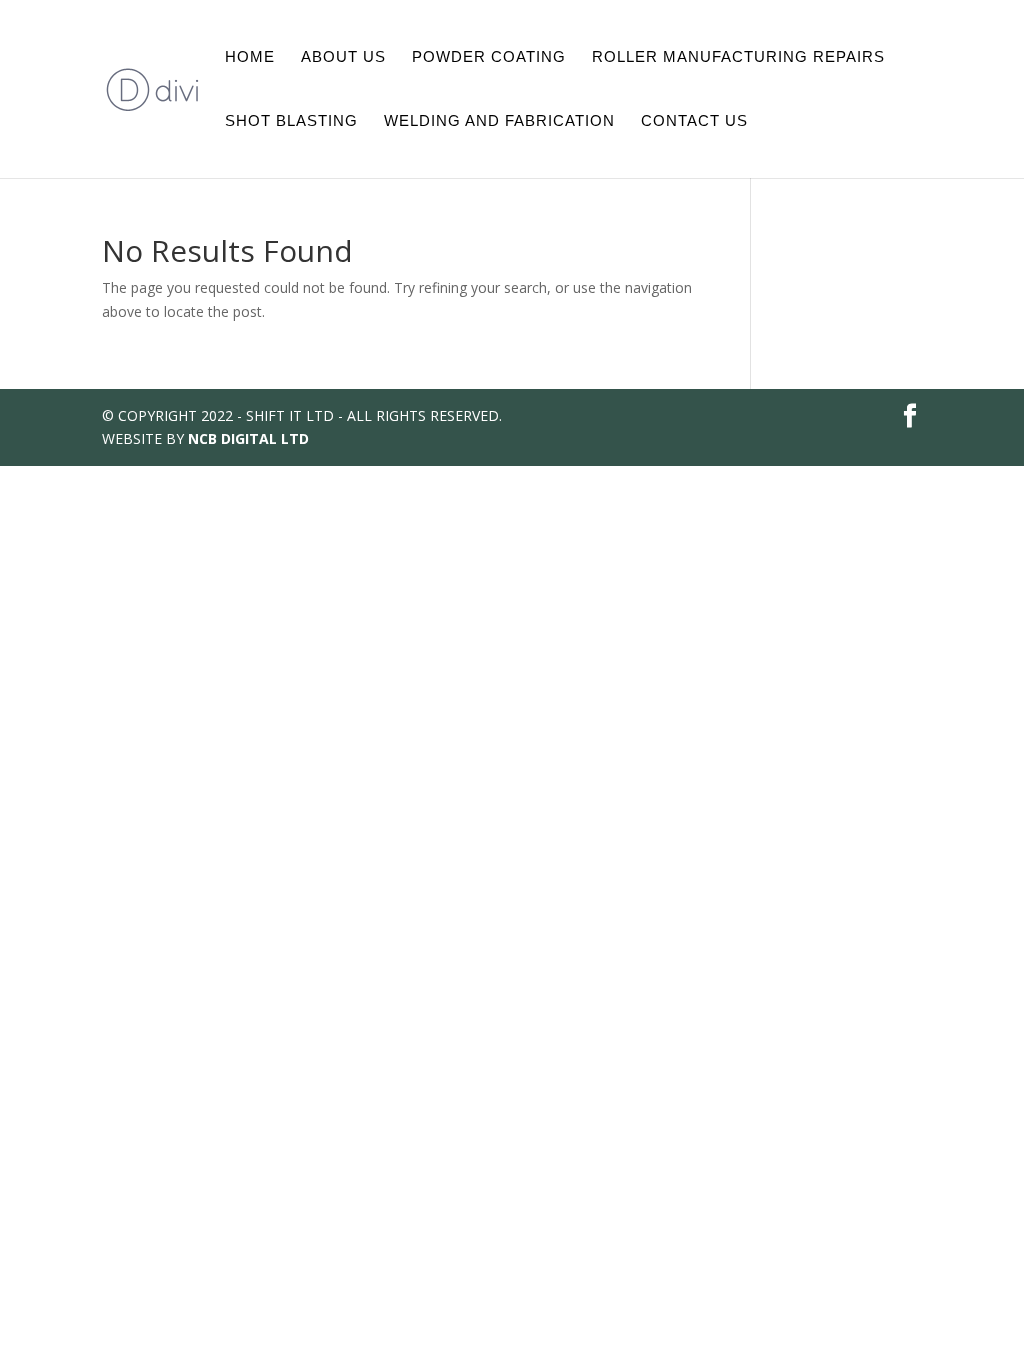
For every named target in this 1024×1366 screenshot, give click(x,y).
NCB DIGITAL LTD (248, 438)
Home (250, 57)
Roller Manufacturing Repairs (738, 57)
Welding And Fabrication (499, 121)
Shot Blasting (291, 121)
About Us (343, 57)
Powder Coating (489, 57)
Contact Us (694, 121)
